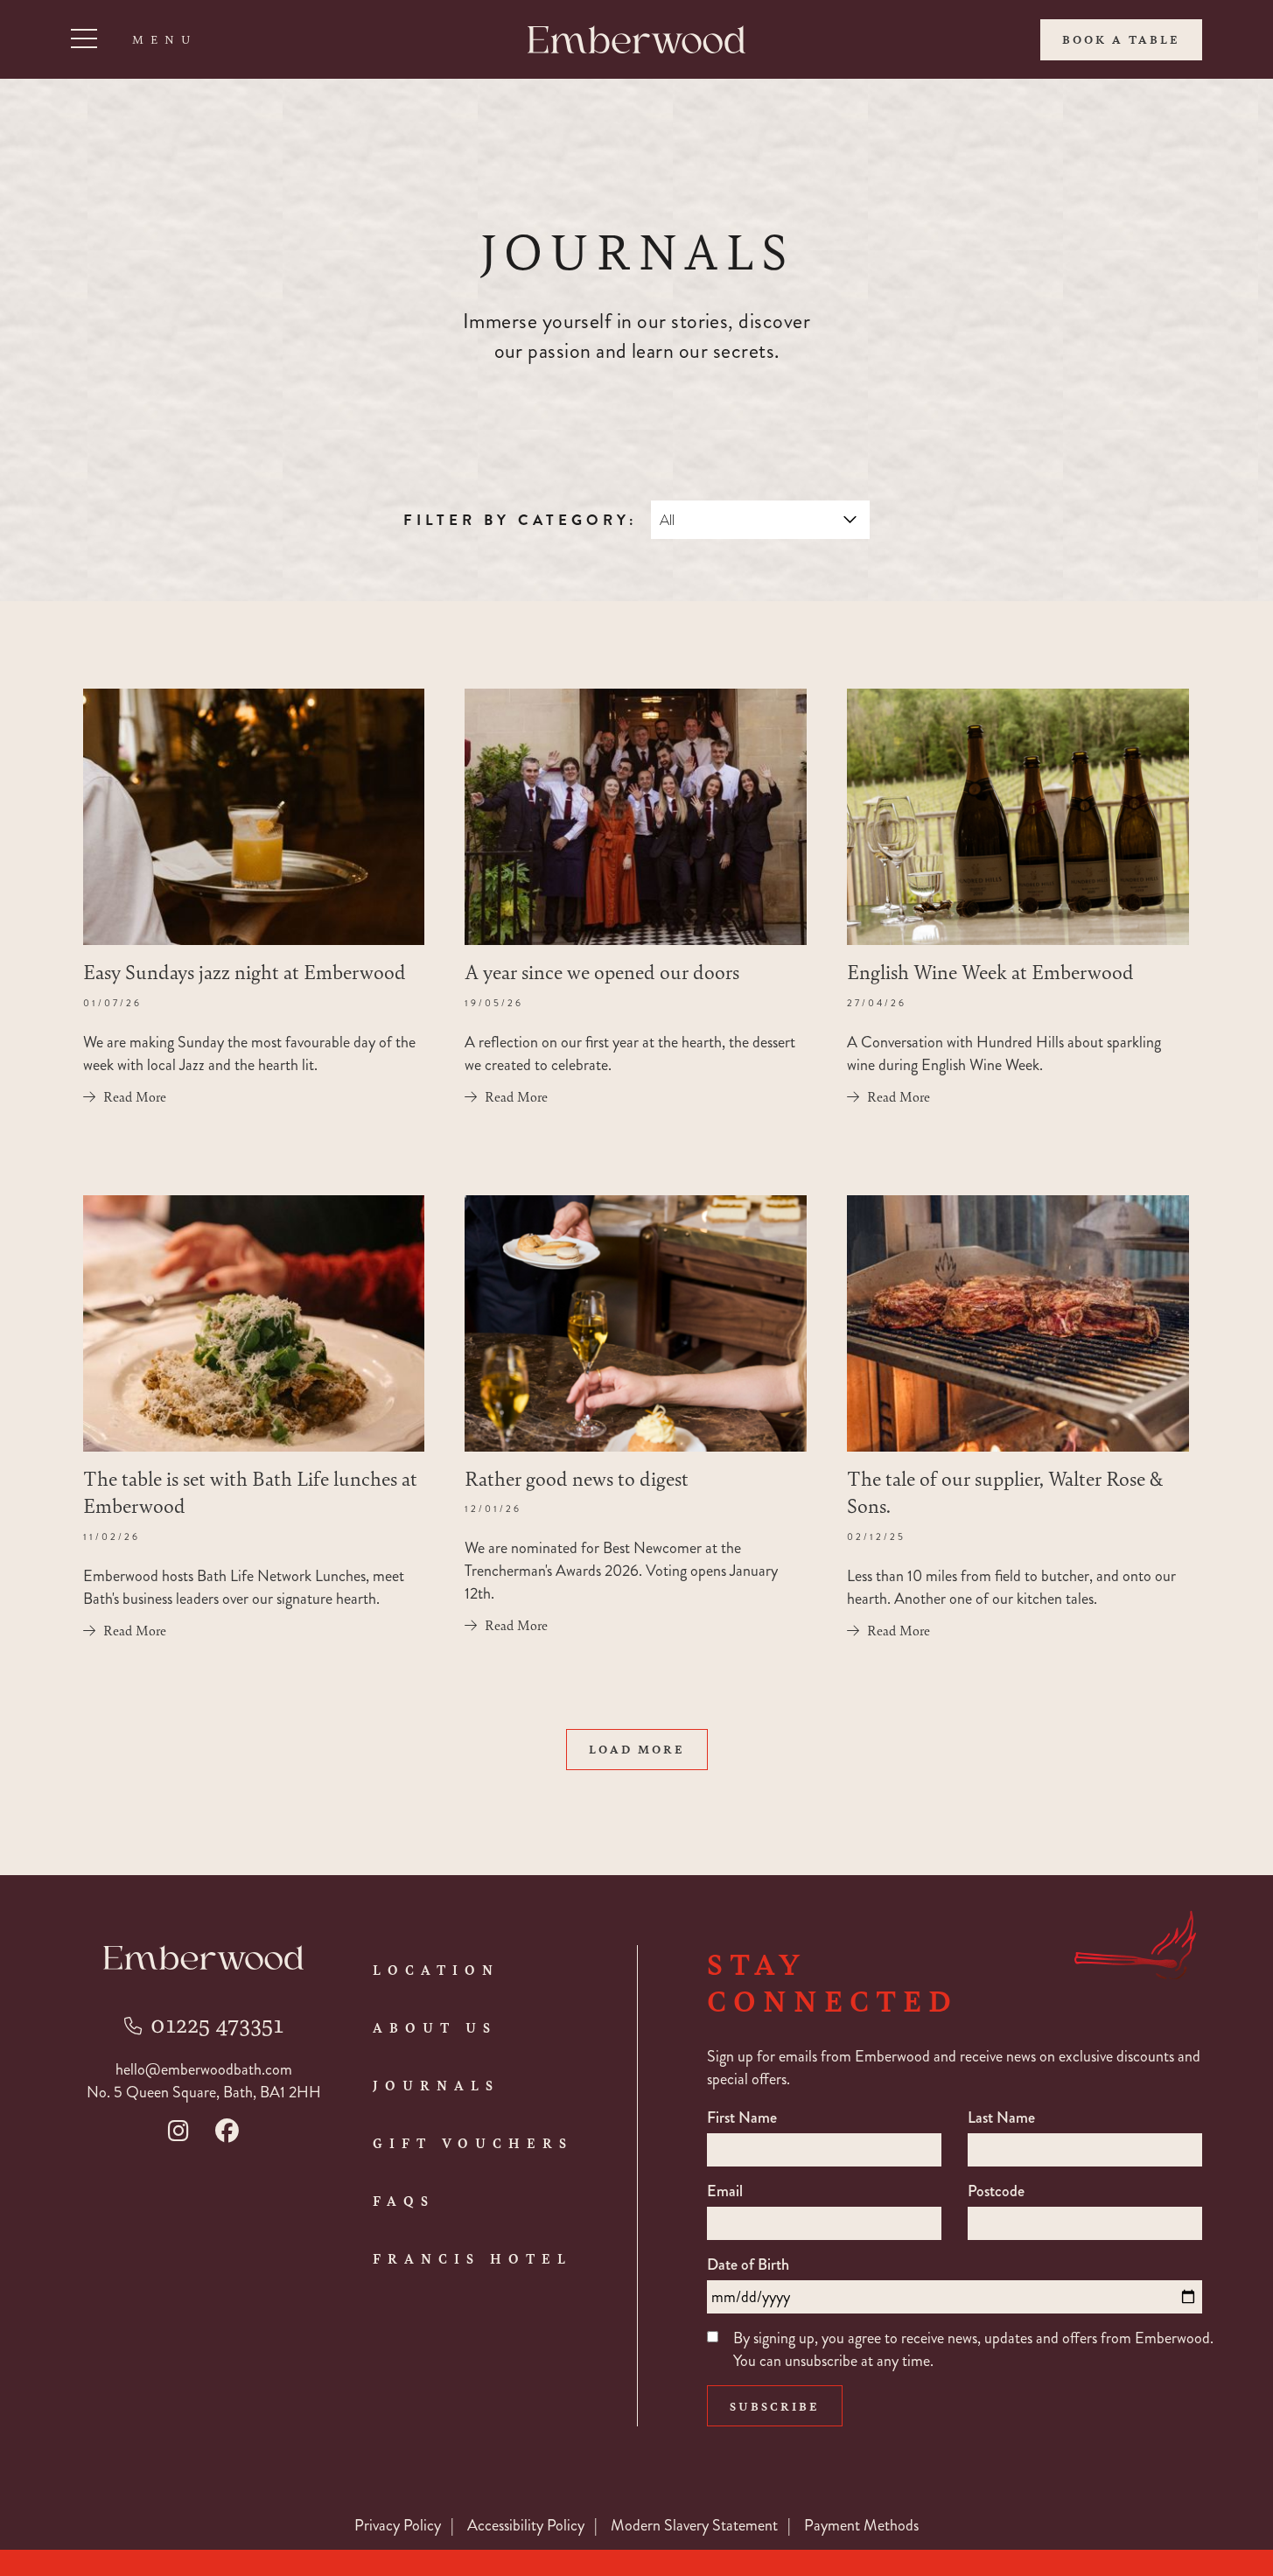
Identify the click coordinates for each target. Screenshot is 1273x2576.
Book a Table (1121, 39)
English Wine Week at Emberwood (990, 971)
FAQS (404, 2201)
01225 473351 (217, 2023)
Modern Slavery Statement (694, 2525)
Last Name (1001, 2117)
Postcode (996, 2191)
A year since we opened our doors (602, 971)
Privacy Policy (398, 2525)
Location (436, 1970)
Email (725, 2191)
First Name (742, 2117)
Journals (436, 2085)
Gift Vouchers (473, 2143)
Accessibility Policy (526, 2525)
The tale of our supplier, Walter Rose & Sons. (1005, 1491)
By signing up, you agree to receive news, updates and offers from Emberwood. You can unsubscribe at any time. (973, 2349)
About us (435, 2027)
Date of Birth (748, 2264)
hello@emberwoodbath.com (204, 2069)
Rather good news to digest (577, 1478)
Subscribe (775, 2406)
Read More (135, 1096)
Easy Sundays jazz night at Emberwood (245, 971)
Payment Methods (861, 2525)
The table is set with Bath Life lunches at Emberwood (250, 1491)
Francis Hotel (472, 2258)
